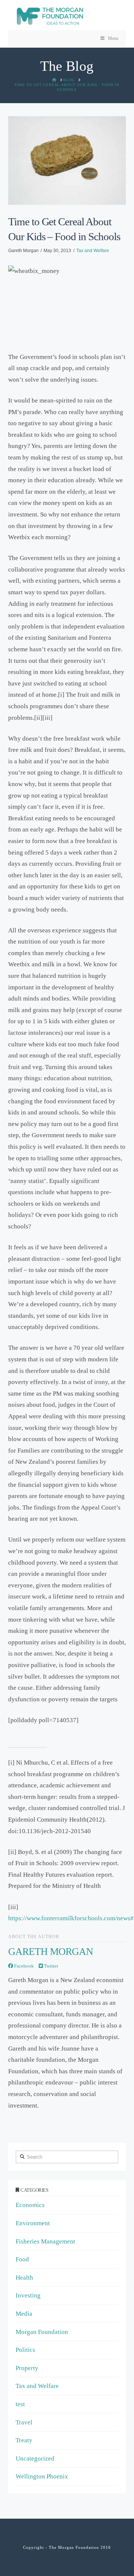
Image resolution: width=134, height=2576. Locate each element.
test (20, 2404)
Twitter (50, 1966)
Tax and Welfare (93, 251)
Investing (28, 2295)
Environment (33, 2223)
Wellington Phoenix (42, 2476)
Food (22, 2259)
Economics (30, 2205)
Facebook (23, 1966)
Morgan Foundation (42, 2332)
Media (24, 2314)
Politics (25, 2350)
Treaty (24, 2440)
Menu (113, 38)
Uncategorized (35, 2459)
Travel (24, 2422)
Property (27, 2368)
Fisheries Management (45, 2241)
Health (24, 2278)
